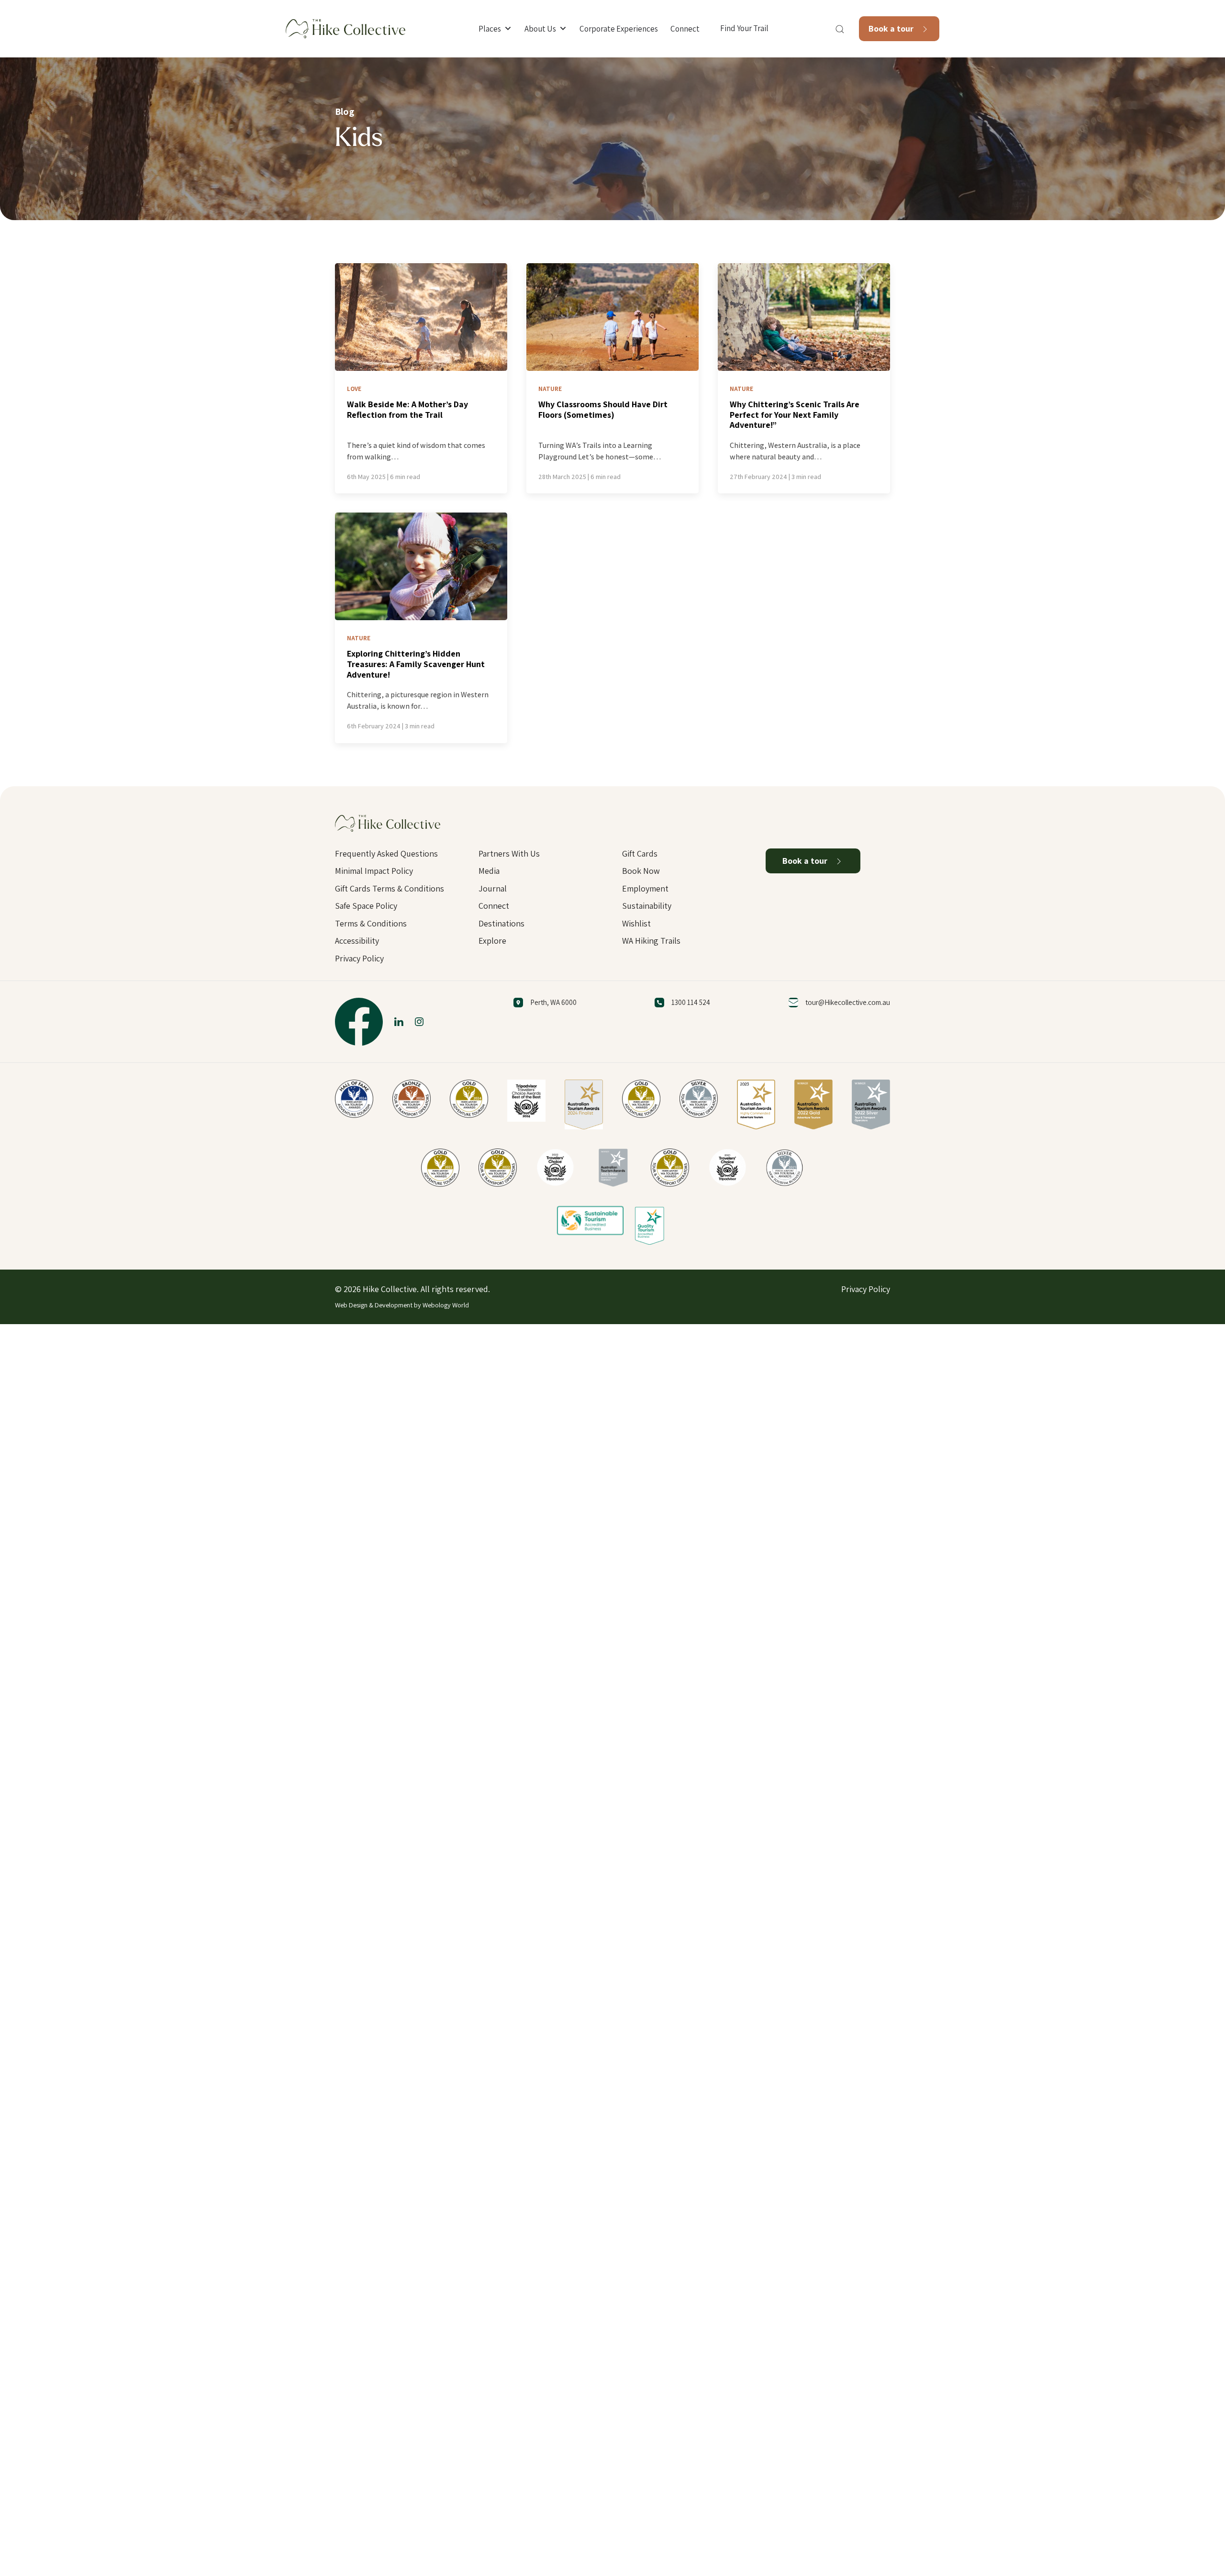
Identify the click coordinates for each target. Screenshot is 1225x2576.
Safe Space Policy (366, 906)
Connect (685, 29)
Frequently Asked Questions (386, 853)
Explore (492, 941)
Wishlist (636, 923)
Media (489, 871)
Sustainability (647, 906)
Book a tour (892, 28)
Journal (493, 888)
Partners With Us (509, 853)
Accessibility (357, 941)
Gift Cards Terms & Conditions (390, 888)
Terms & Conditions (371, 923)
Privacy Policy (359, 958)
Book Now (641, 871)
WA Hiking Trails (651, 941)
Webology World (446, 1305)
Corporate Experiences (619, 29)
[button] (840, 29)
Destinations (501, 923)
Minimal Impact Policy (374, 871)
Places (490, 29)
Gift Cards (640, 853)
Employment (645, 888)
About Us (540, 29)
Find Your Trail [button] (744, 28)
